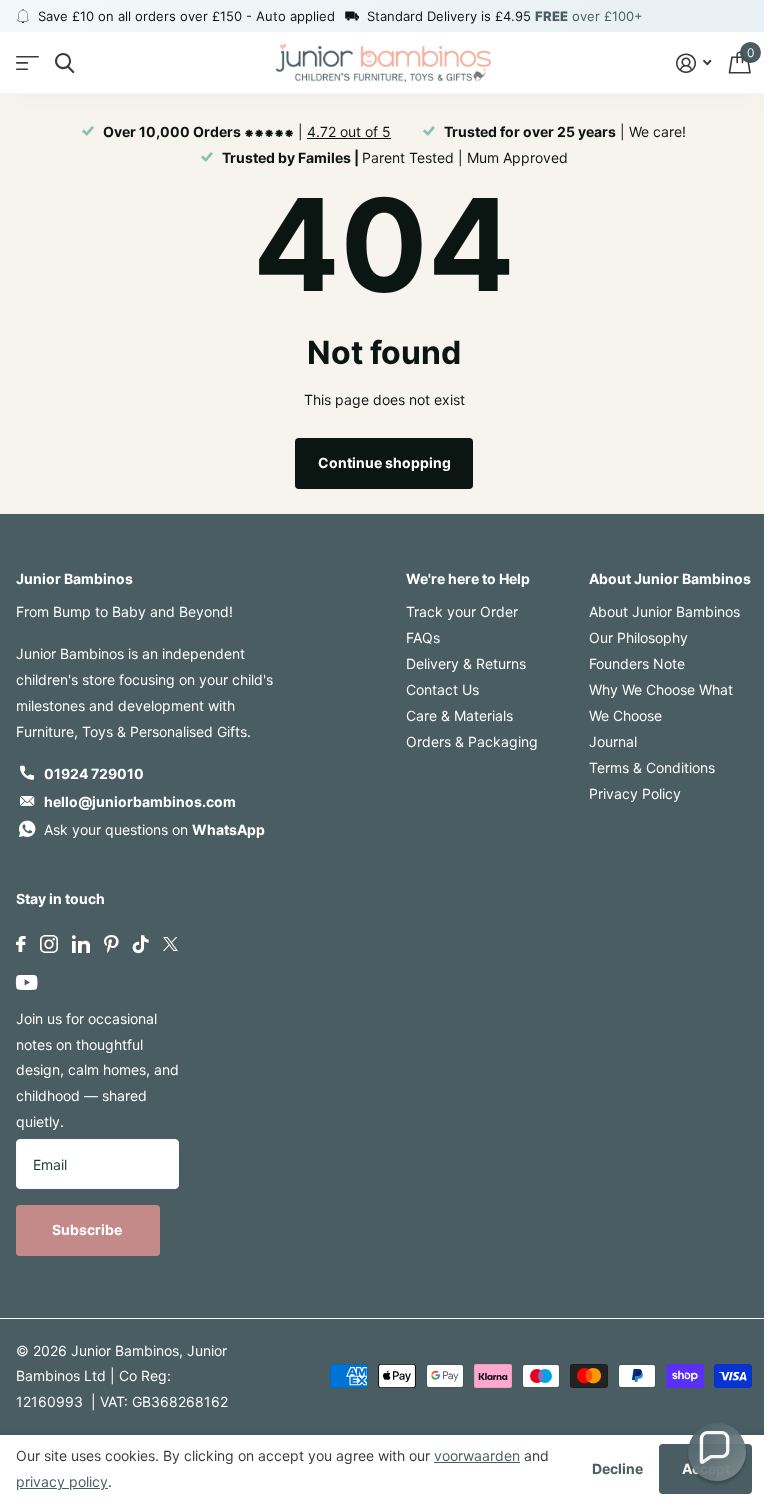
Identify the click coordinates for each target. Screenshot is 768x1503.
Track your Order (462, 611)
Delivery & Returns (466, 663)
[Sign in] (693, 63)
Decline (617, 1468)
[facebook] (21, 944)
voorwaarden (477, 1455)
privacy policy (62, 1481)
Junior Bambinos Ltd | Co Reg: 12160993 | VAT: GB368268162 (122, 1376)
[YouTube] (26, 982)
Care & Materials (459, 715)
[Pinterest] (111, 944)
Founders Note (637, 663)
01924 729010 (94, 773)
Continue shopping (384, 462)
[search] (64, 63)
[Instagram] (49, 944)
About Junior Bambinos (670, 578)
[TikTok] (141, 944)
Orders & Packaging (472, 741)
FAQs (423, 637)
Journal (613, 741)
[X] (170, 944)
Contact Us (442, 689)
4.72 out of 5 (349, 131)
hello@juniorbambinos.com (140, 801)
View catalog (27, 63)
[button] (717, 1452)
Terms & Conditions (652, 767)
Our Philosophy (638, 637)
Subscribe (88, 1229)
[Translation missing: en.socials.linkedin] (81, 944)
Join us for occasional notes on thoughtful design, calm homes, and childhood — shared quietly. (97, 1070)
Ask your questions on (154, 829)
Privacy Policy (635, 793)
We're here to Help (468, 578)
